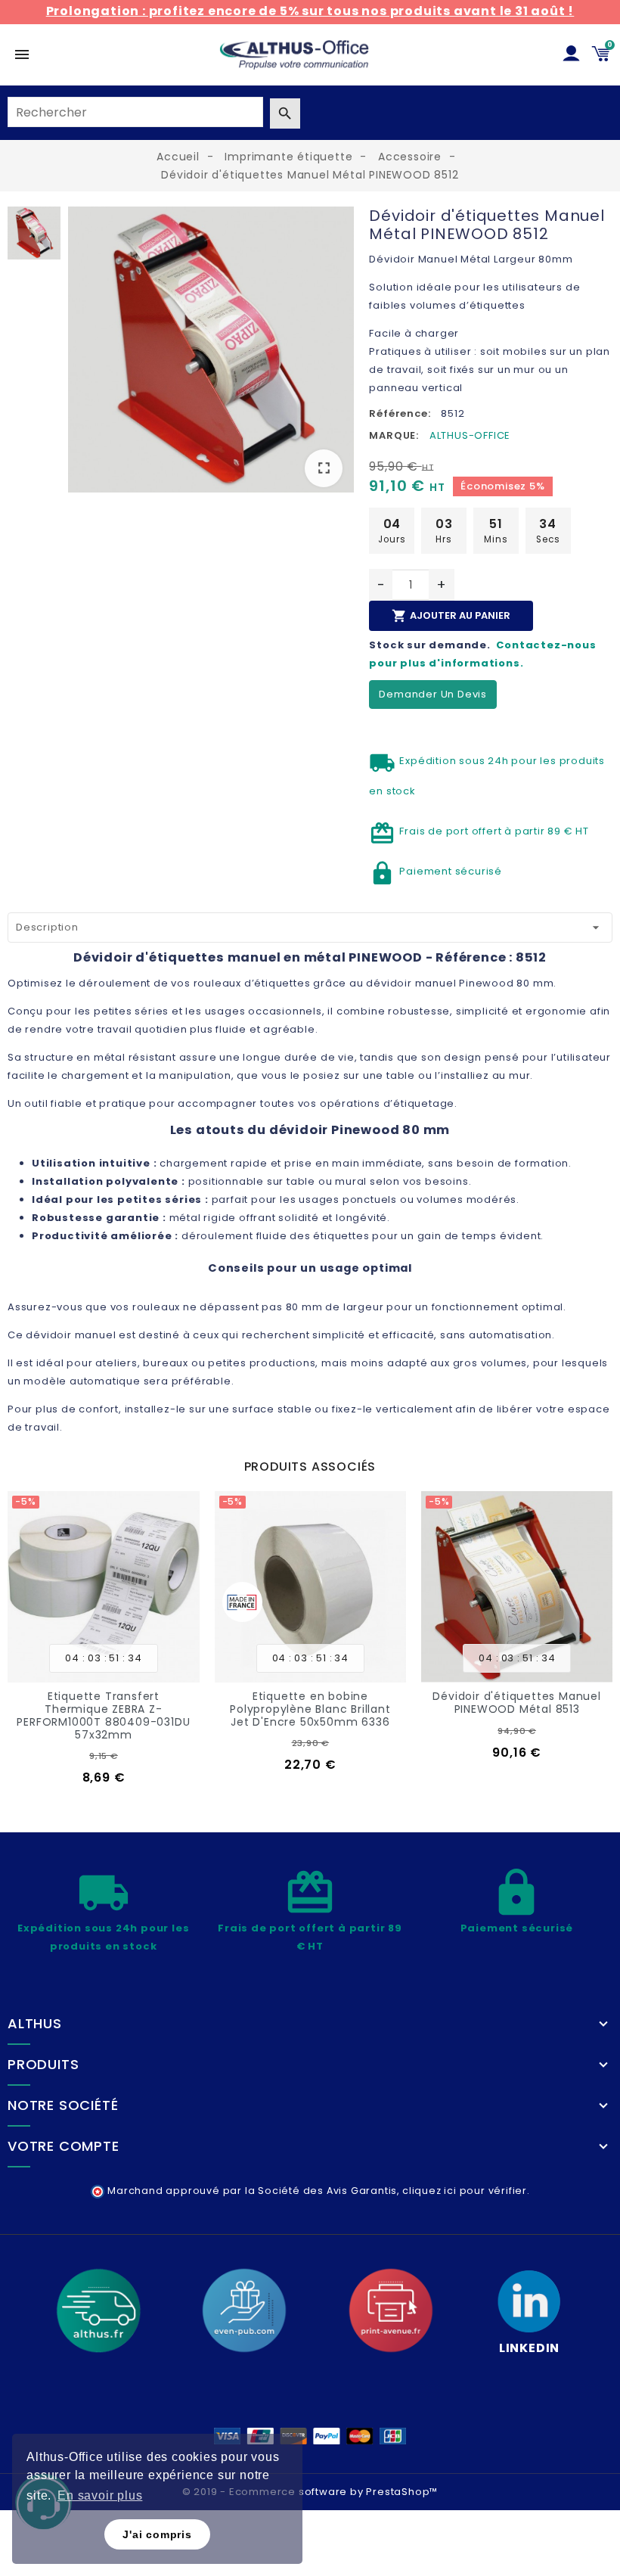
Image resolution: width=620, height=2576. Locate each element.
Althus (35, 2024)
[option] (211, 353)
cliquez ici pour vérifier (465, 2191)
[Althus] (98, 2310)
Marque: (394, 435)
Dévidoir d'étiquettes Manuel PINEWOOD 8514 (517, 1703)
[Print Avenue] (391, 2310)
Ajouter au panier (451, 616)
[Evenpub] (244, 2310)
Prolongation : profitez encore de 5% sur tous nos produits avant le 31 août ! (310, 11)
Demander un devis (433, 694)
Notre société (63, 2105)
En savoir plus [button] (100, 2495)
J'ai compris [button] (157, 2534)
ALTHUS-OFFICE (470, 435)
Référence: (400, 413)
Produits (43, 2065)
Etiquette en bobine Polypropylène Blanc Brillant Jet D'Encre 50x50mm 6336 (104, 1709)
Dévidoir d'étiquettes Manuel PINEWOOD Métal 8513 (310, 1703)
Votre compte (64, 2146)
